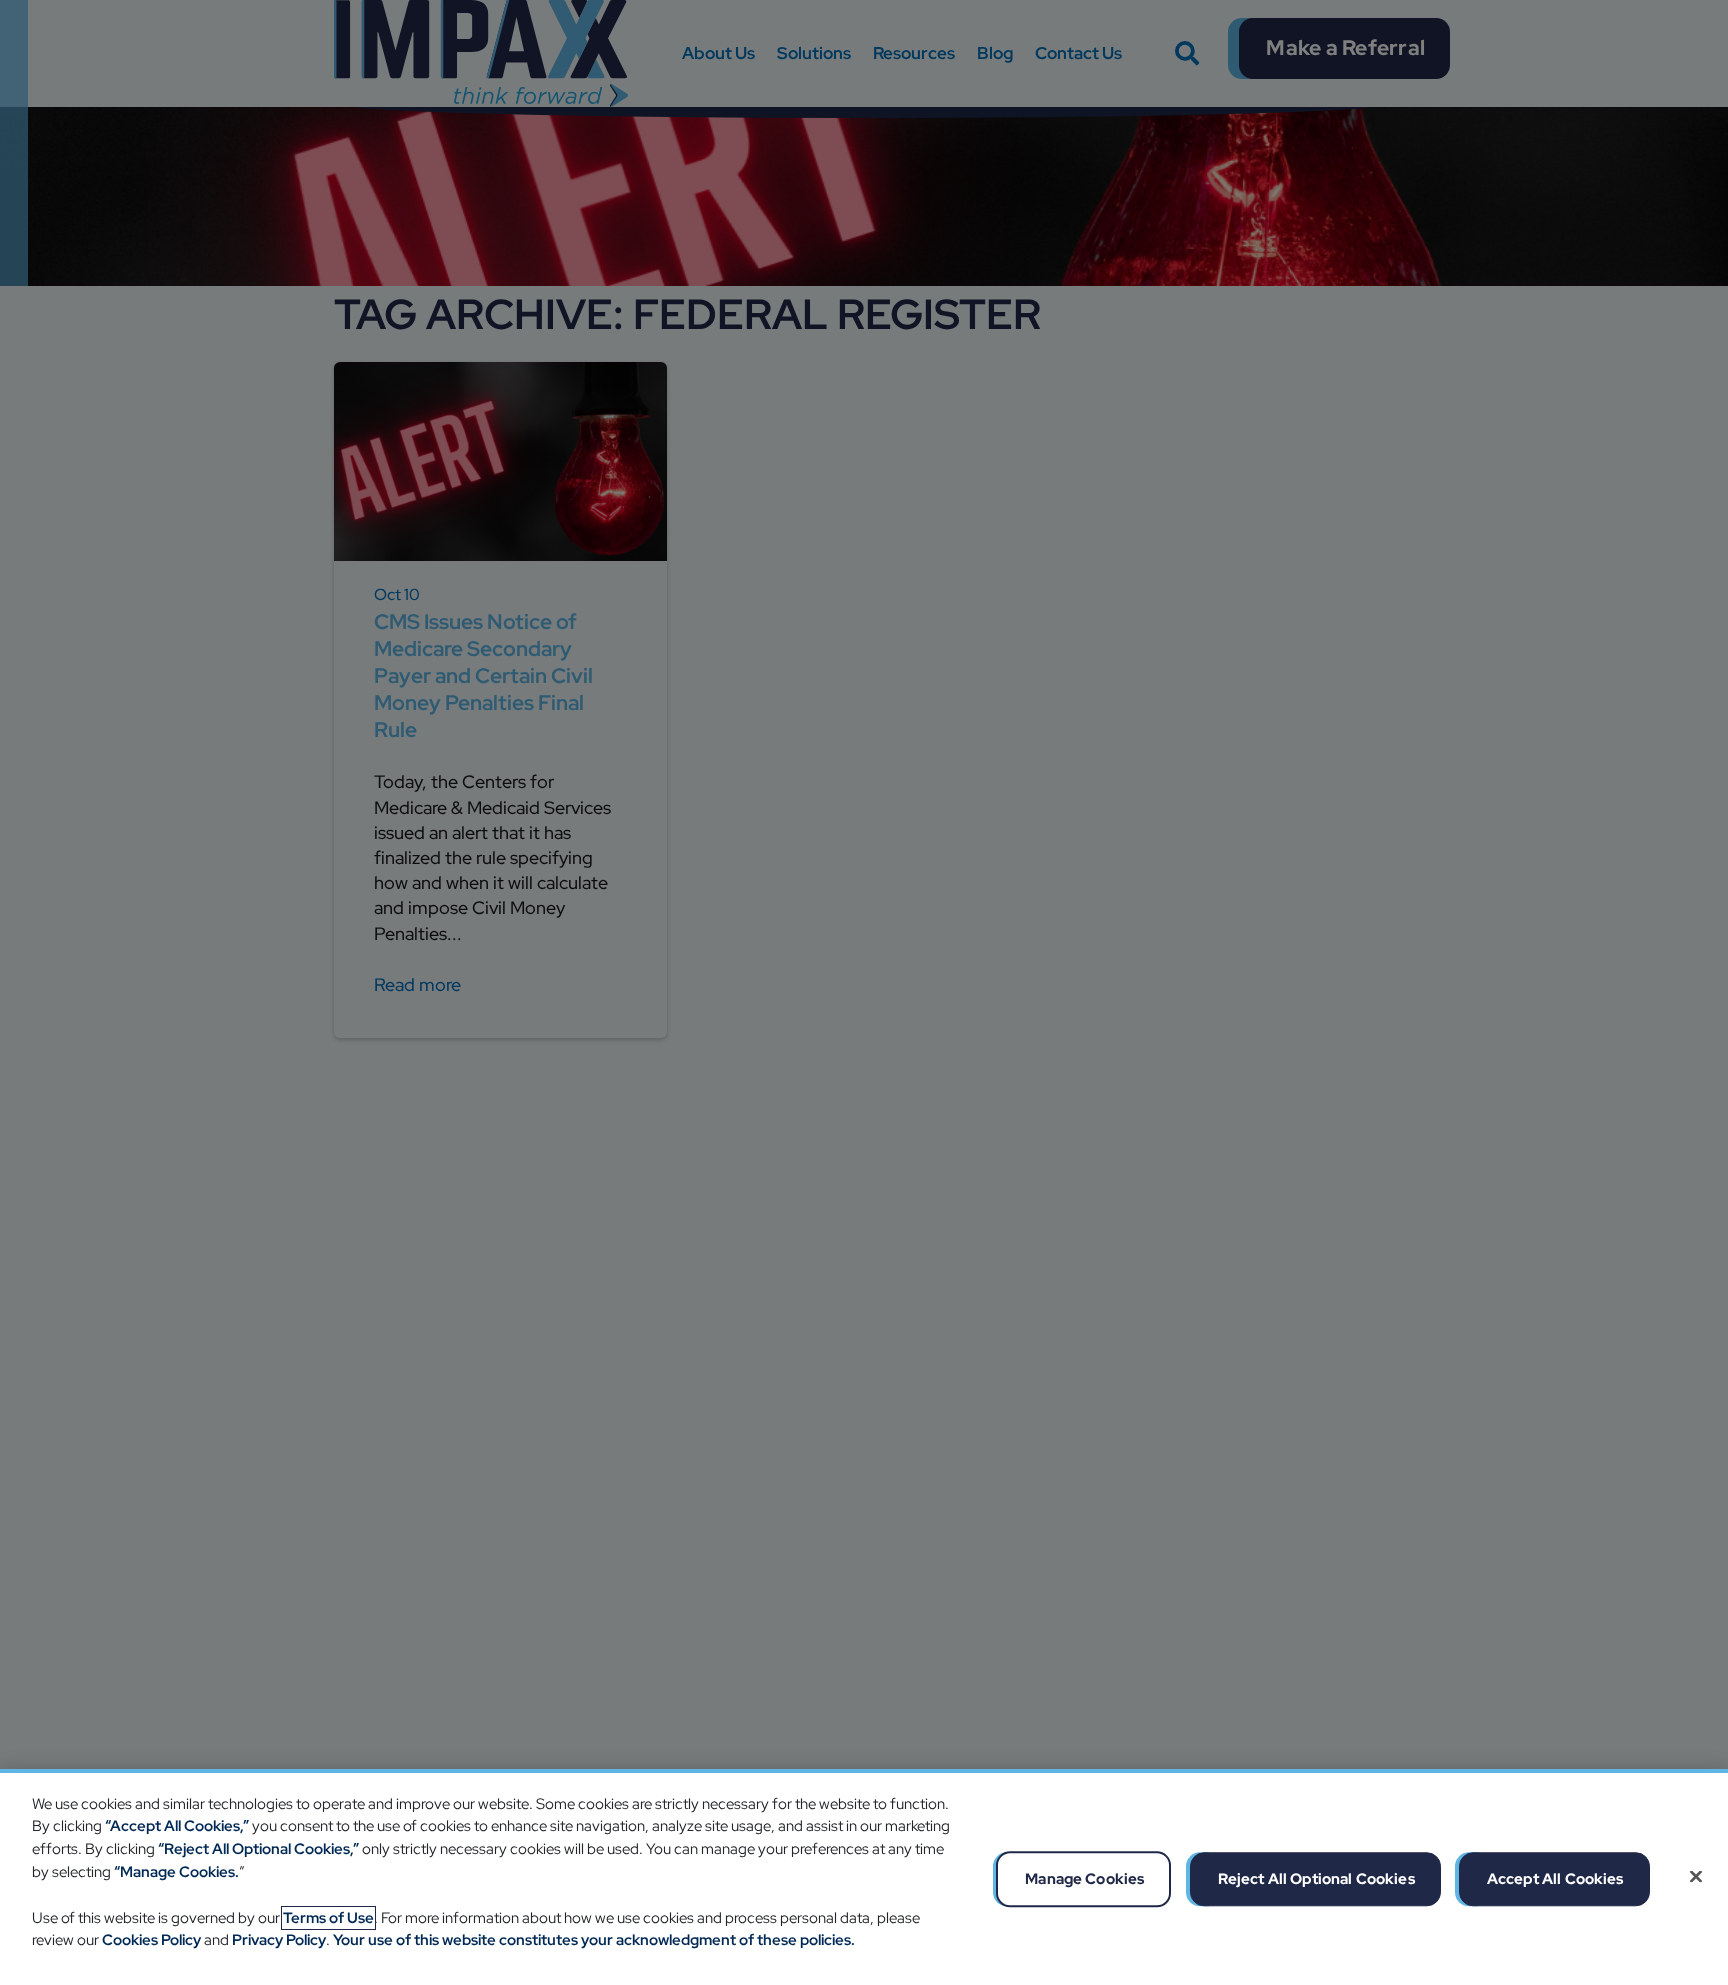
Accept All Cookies (1555, 1878)
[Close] (1696, 1876)
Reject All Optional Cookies (1316, 1878)
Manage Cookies (1084, 1878)
